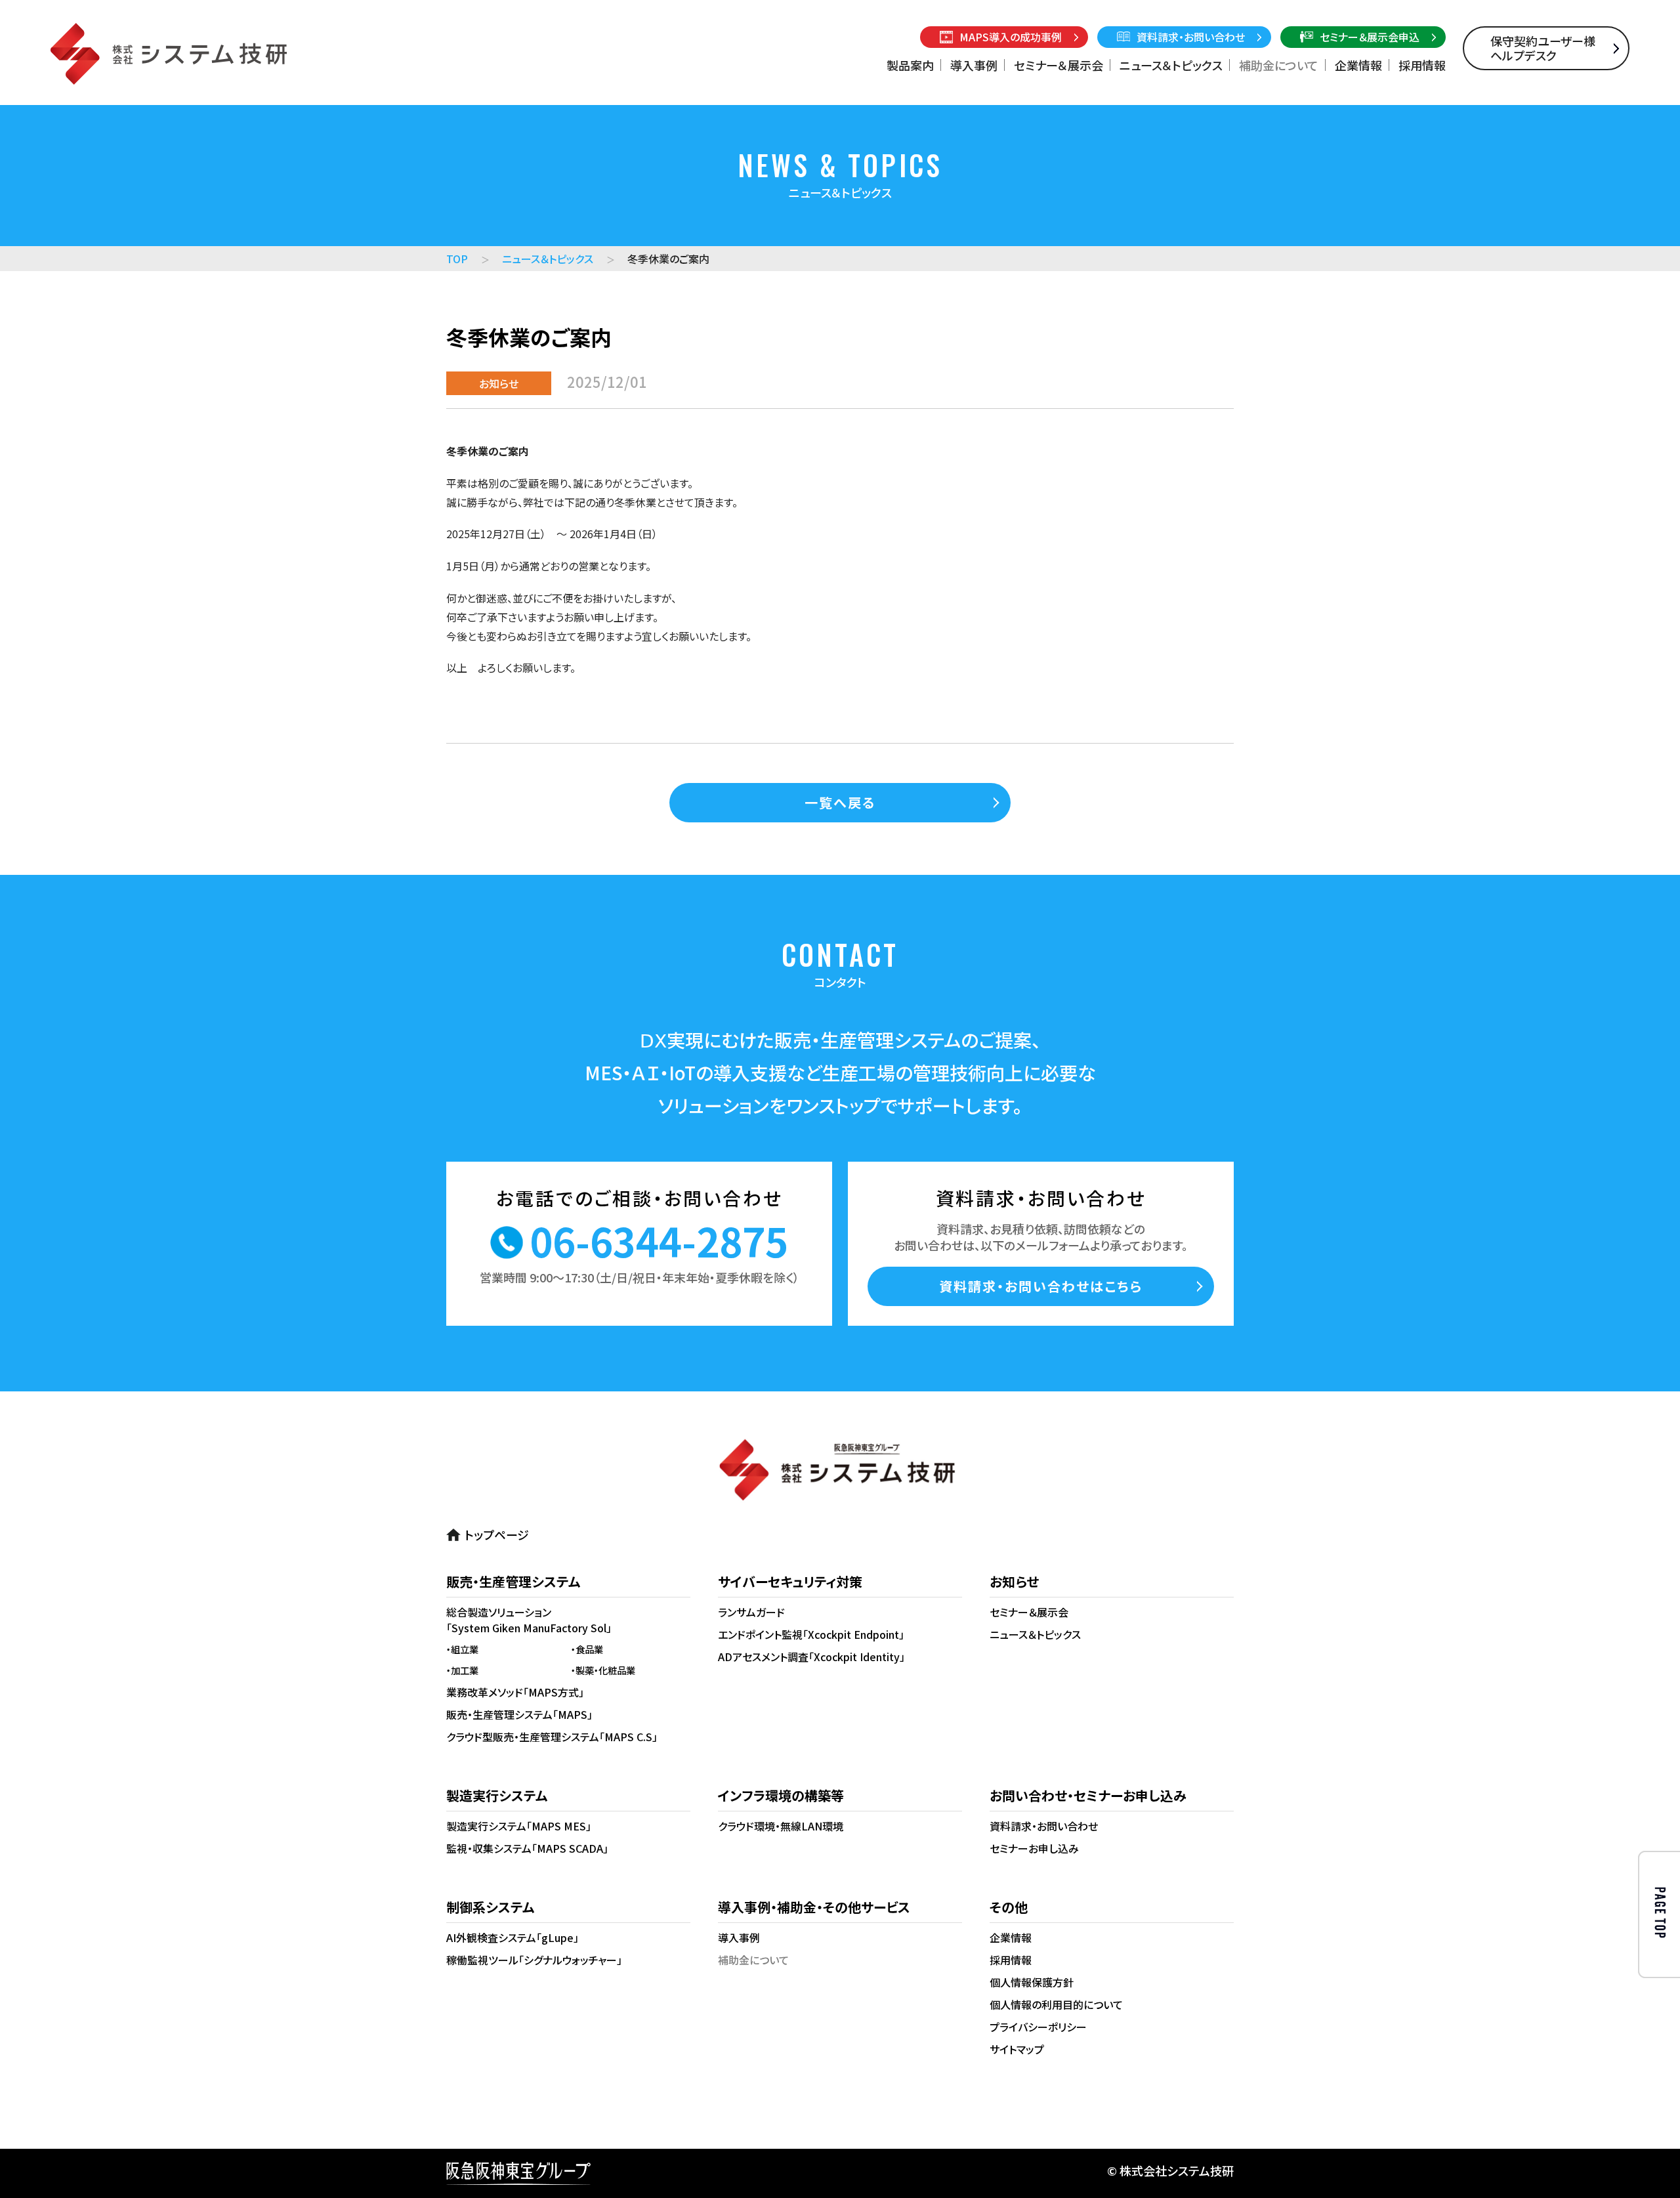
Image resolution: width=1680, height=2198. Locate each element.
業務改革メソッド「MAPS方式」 (515, 1692)
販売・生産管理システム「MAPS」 (519, 1714)
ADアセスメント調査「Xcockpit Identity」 (811, 1657)
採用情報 (1422, 65)
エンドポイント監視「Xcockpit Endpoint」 (811, 1634)
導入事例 (974, 65)
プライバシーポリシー (1038, 2027)
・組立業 (462, 1649)
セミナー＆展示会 (1059, 65)
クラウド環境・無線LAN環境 (781, 1826)
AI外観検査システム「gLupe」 (513, 1937)
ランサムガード (751, 1612)
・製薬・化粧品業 (603, 1670)
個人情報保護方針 (1032, 1982)
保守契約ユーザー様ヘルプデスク (1543, 48)
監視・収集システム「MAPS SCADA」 (527, 1848)
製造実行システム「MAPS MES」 (519, 1826)
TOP (457, 259)
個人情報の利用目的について (1056, 2004)
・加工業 (462, 1670)
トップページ (497, 1534)
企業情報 (1358, 65)
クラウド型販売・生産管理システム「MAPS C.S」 (552, 1737)
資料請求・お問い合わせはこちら (1041, 1286)
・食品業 (587, 1649)
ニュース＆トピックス (1171, 65)
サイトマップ (1017, 2049)
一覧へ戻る (840, 802)
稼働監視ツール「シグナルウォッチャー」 (534, 1960)
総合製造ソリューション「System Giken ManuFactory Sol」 (529, 1620)
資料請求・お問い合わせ (1044, 1826)
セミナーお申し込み (1034, 1848)
